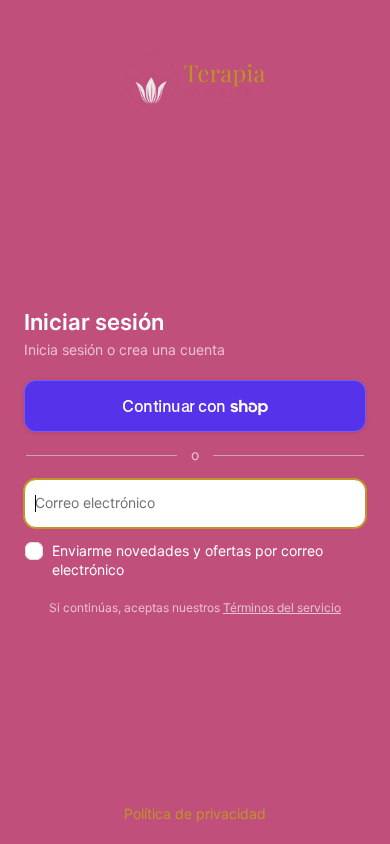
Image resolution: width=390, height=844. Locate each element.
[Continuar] (342, 503)
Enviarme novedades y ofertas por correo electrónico (187, 560)
